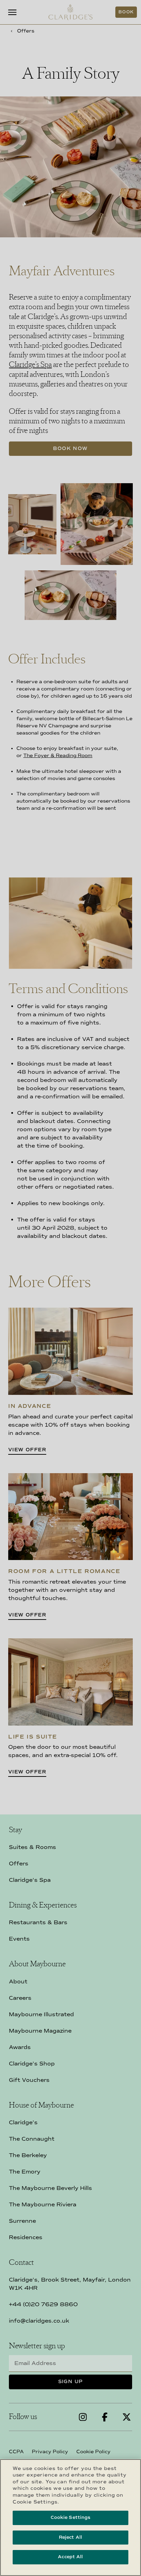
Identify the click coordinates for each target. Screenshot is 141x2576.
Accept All (70, 2557)
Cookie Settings (71, 2518)
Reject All (70, 2537)
